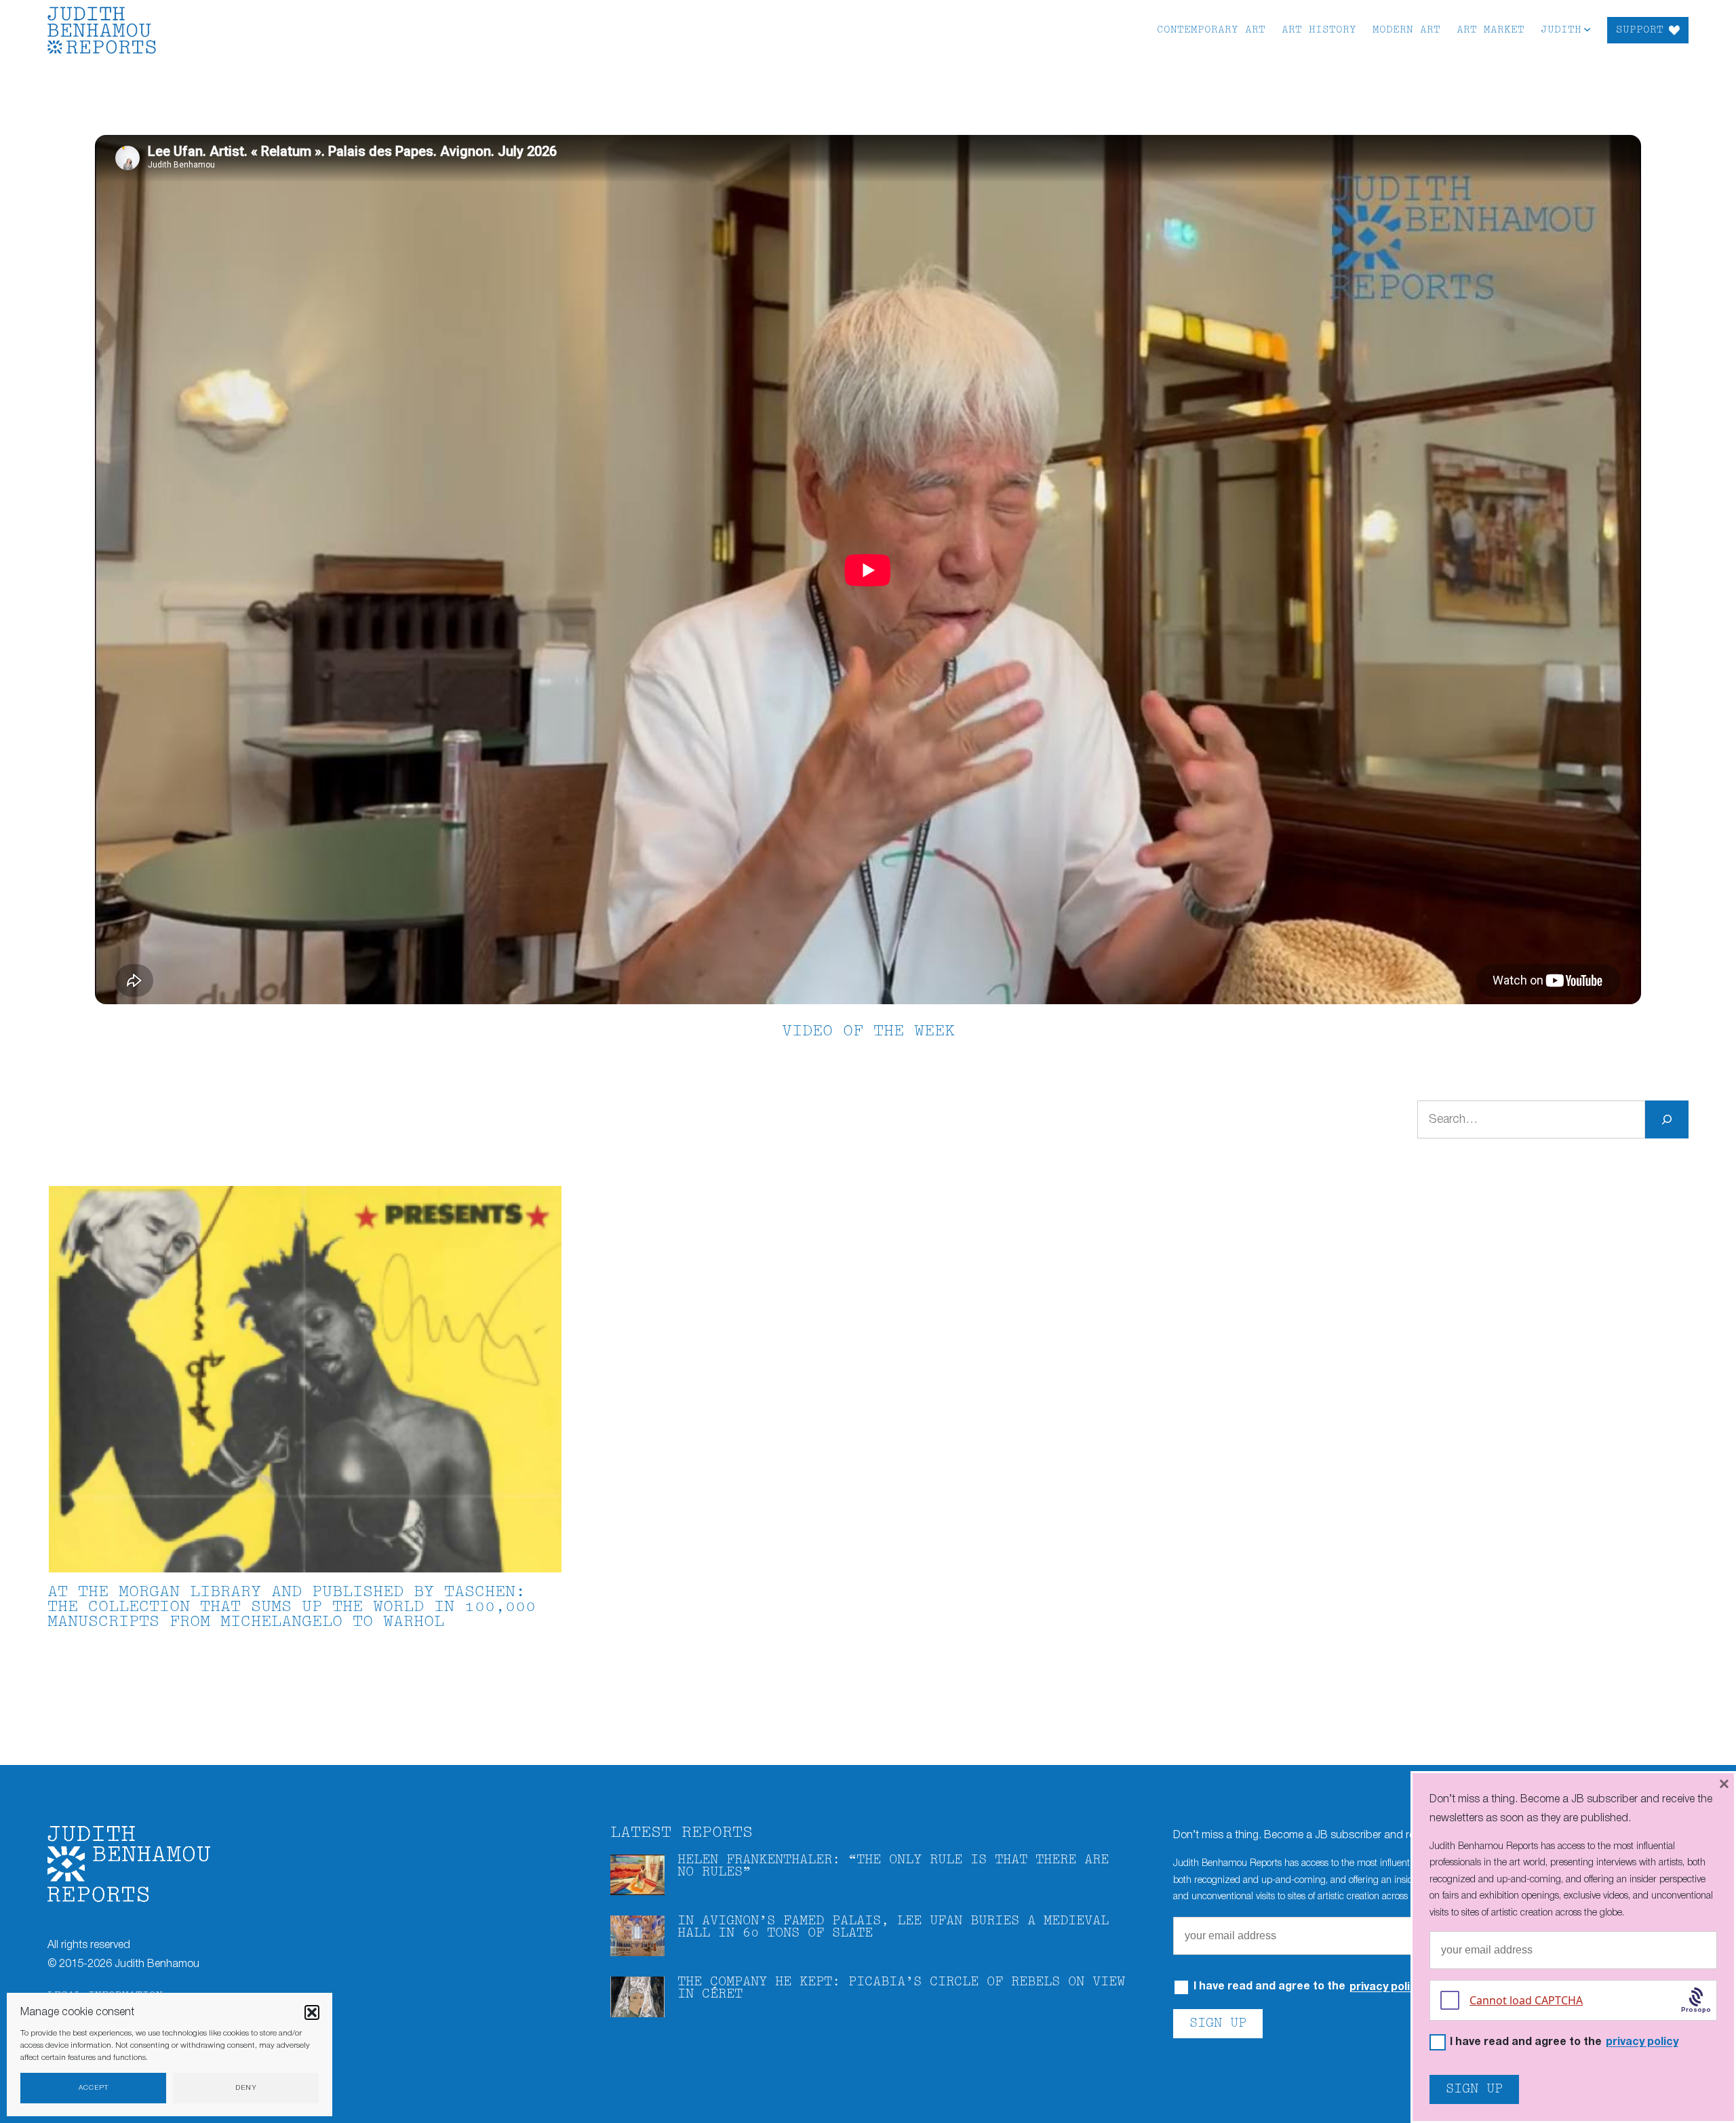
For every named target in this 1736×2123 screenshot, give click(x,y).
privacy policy (1386, 1987)
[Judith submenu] (1587, 29)
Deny (246, 2088)
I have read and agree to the (1564, 2043)
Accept (94, 2088)
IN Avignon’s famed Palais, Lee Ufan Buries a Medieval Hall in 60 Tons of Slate (893, 1927)
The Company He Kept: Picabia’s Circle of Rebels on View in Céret (901, 1988)
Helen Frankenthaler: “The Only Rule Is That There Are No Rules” (893, 1866)
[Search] (1667, 1119)
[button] (312, 2012)
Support (1640, 30)
